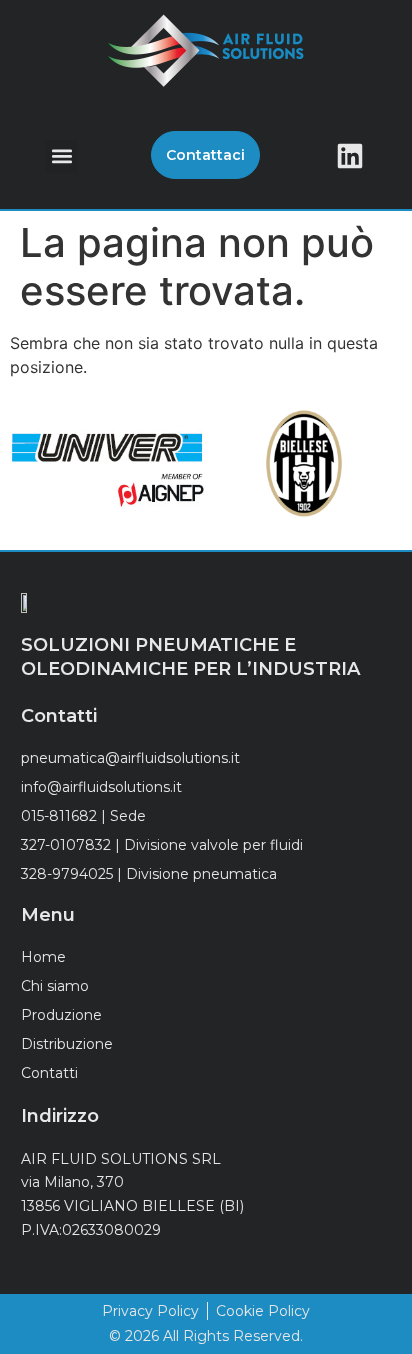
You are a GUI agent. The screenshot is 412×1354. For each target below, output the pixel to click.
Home (43, 957)
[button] (61, 156)
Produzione (61, 1015)
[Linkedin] (350, 156)
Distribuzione (67, 1044)
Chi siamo (55, 986)
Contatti (49, 1073)
